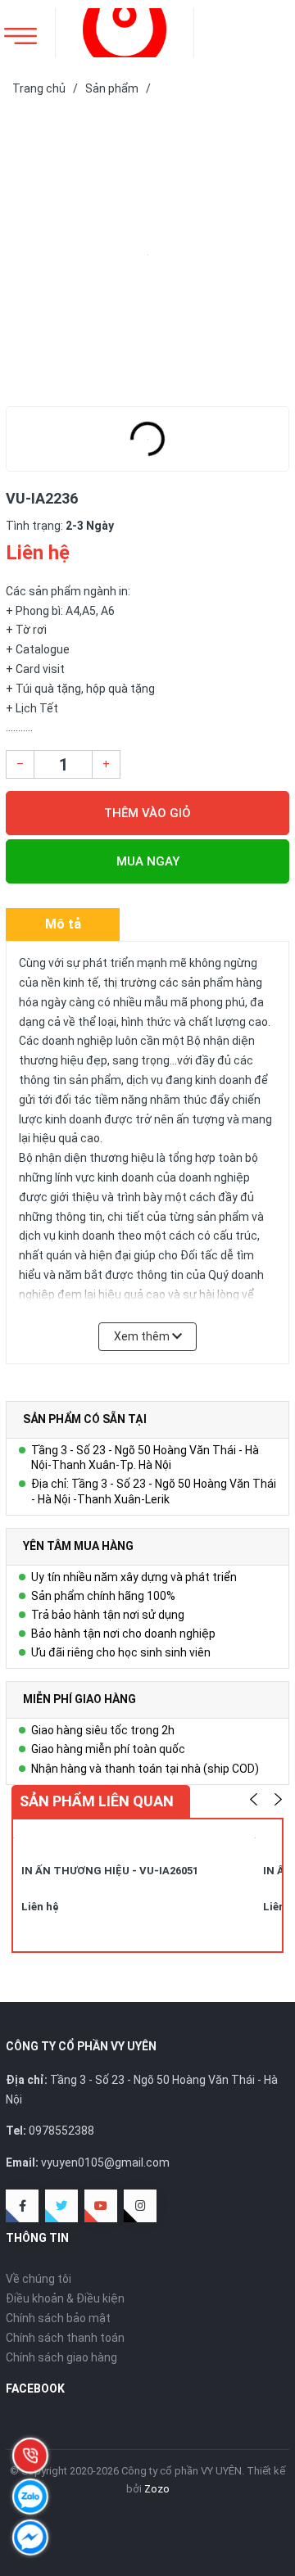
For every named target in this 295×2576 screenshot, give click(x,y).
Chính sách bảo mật (58, 2318)
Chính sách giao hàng (61, 2357)
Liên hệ (40, 1907)
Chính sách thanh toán (65, 2338)
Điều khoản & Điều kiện (65, 2298)
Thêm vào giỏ (147, 813)
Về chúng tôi (39, 2279)
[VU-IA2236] (147, 255)
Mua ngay (148, 861)
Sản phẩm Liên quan (97, 1801)
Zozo (157, 2489)
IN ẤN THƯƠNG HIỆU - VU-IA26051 (110, 1871)
